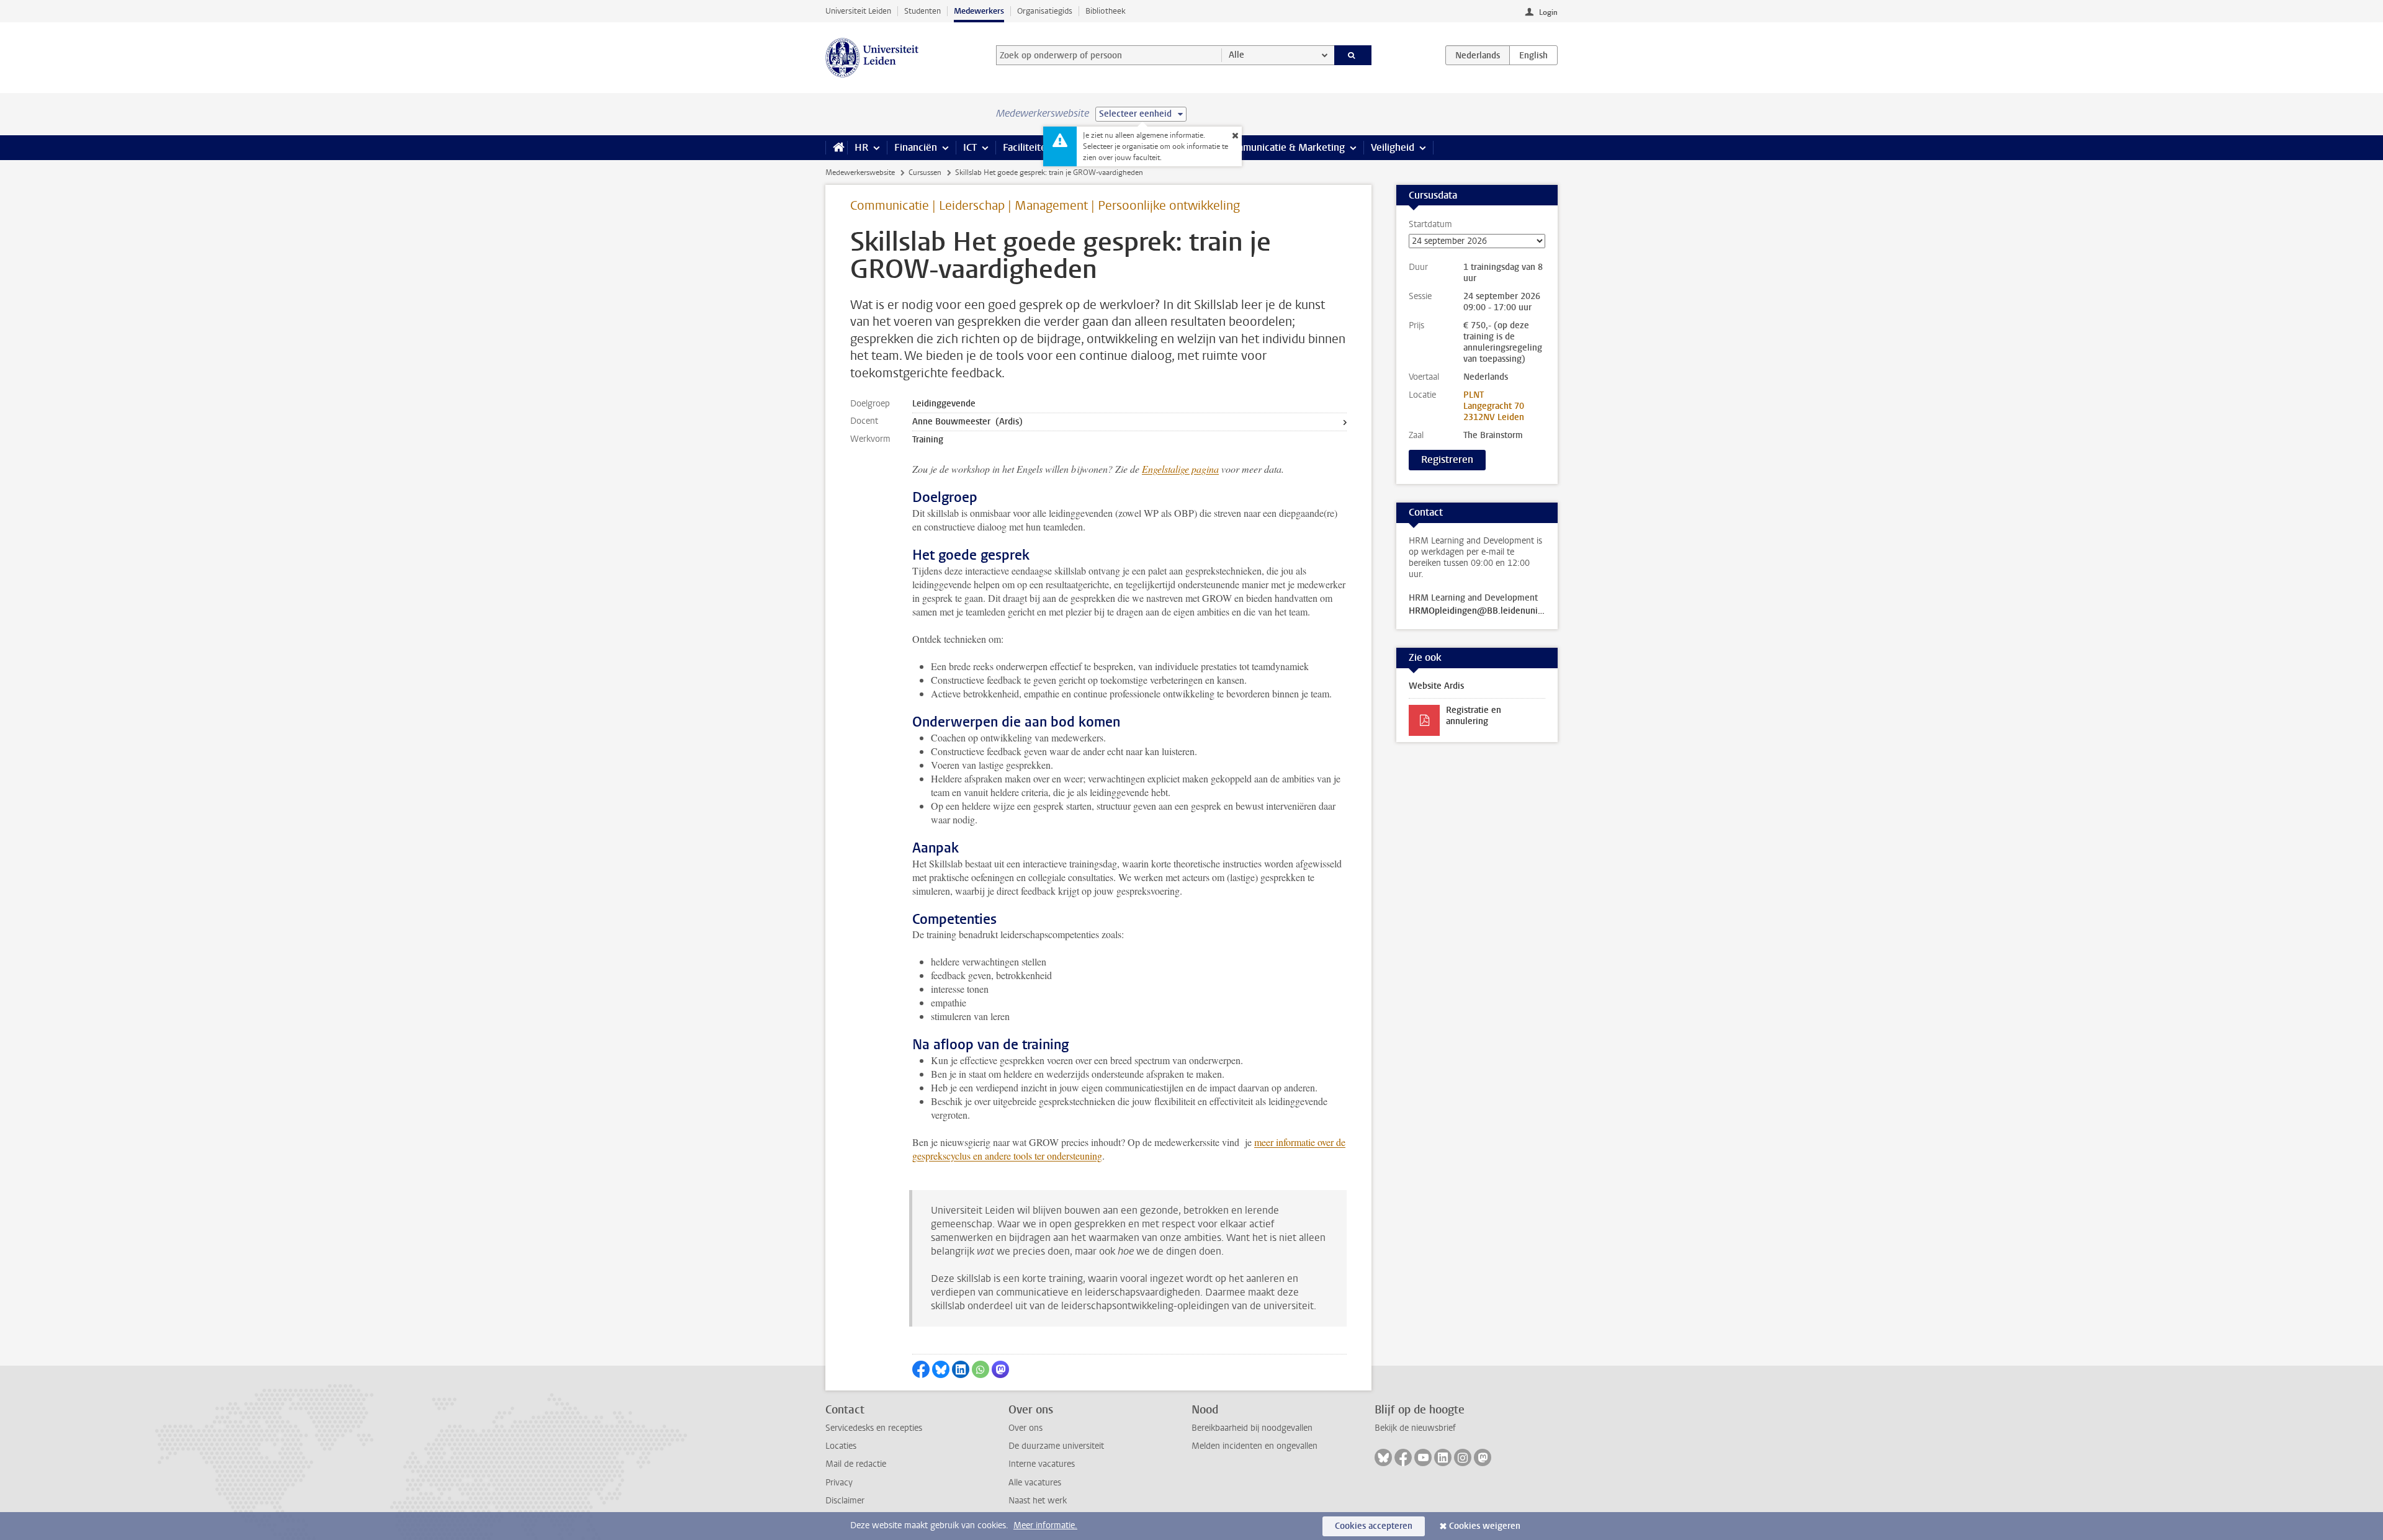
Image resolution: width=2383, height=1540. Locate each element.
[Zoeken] (1353, 55)
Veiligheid (1393, 147)
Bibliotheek (1106, 11)
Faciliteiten (1027, 147)
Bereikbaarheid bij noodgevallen (1252, 1428)
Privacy (839, 1483)
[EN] (1533, 55)
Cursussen (925, 172)
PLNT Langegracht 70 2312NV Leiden (1494, 406)
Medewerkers (979, 11)
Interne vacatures (1042, 1464)
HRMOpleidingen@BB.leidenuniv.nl (1477, 611)
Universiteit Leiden (858, 11)
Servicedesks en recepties (874, 1428)
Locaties (841, 1446)
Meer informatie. (1045, 1525)
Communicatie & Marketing (1284, 147)
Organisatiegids (1045, 11)
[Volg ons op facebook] (1403, 1457)
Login (1548, 12)
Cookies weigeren (1485, 1526)
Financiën (916, 147)
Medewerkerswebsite (860, 172)
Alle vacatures (1035, 1483)
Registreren (1447, 459)
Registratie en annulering (1474, 716)
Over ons (1025, 1428)
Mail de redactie (856, 1464)
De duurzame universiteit (1056, 1446)
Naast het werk (1038, 1501)
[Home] (836, 148)
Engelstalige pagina (1180, 469)
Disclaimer (845, 1501)
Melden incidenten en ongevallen (1254, 1446)
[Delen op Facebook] (921, 1369)
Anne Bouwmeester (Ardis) (967, 422)
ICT (970, 147)
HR (861, 147)
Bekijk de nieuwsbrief (1415, 1428)
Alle (1236, 55)
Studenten (922, 11)
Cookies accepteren (1374, 1526)
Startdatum (1430, 225)
